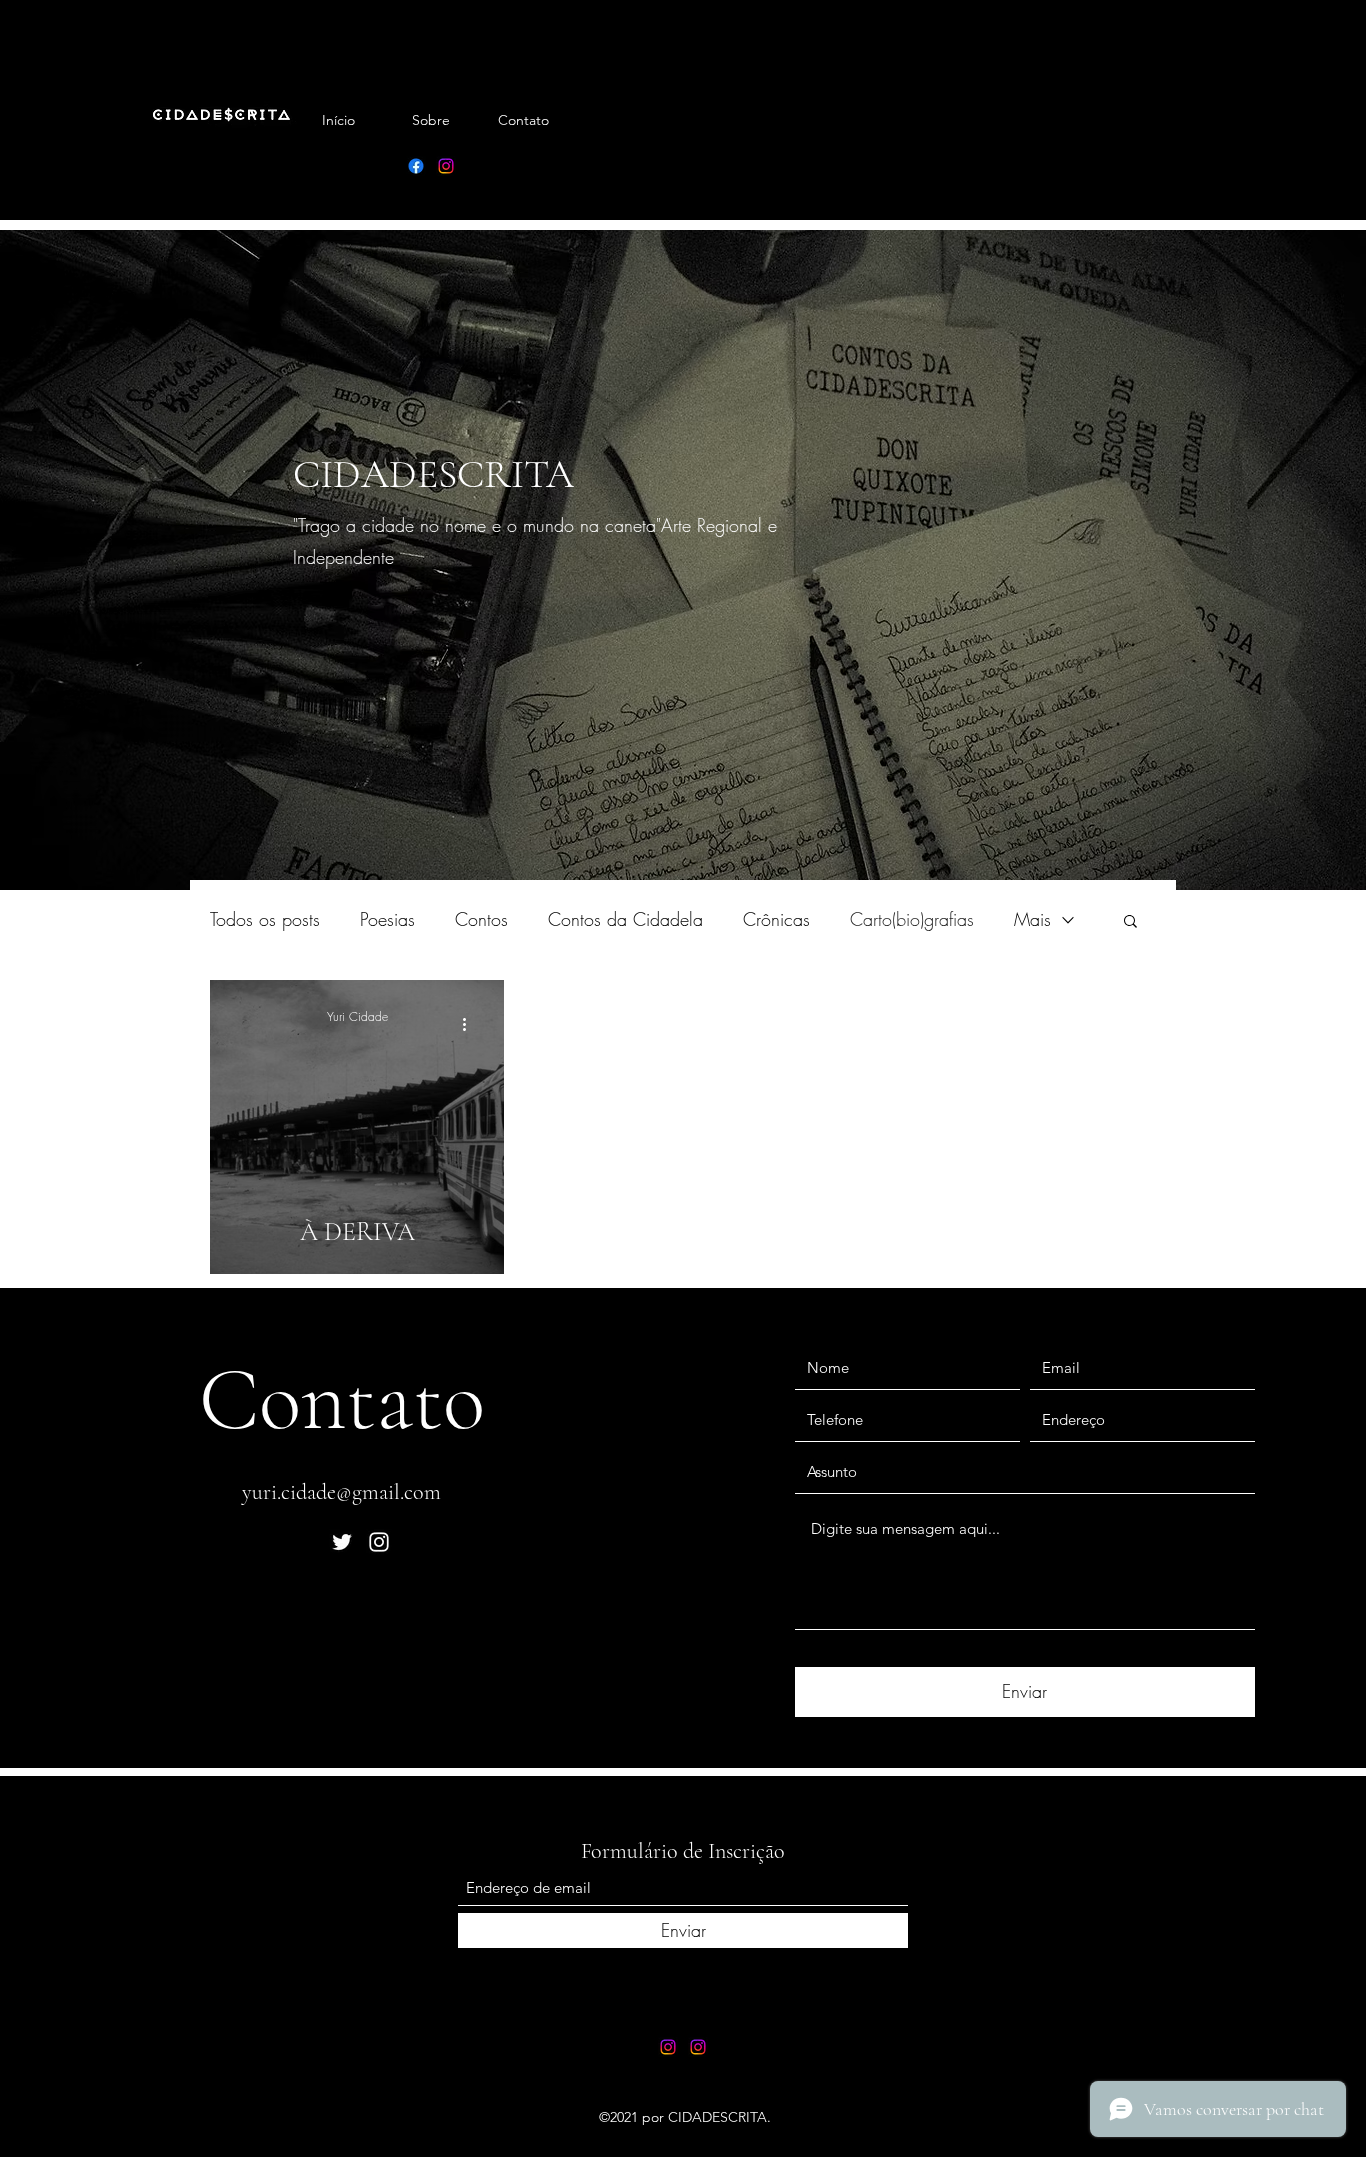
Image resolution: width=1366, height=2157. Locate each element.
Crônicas (776, 919)
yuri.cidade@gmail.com (341, 1492)
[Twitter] (342, 1542)
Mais (1032, 919)
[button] (1130, 922)
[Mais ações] (471, 1024)
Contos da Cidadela (625, 919)
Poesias (387, 919)
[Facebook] (416, 166)
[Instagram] (446, 166)
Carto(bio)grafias (912, 919)
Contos (481, 919)
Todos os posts (265, 919)
